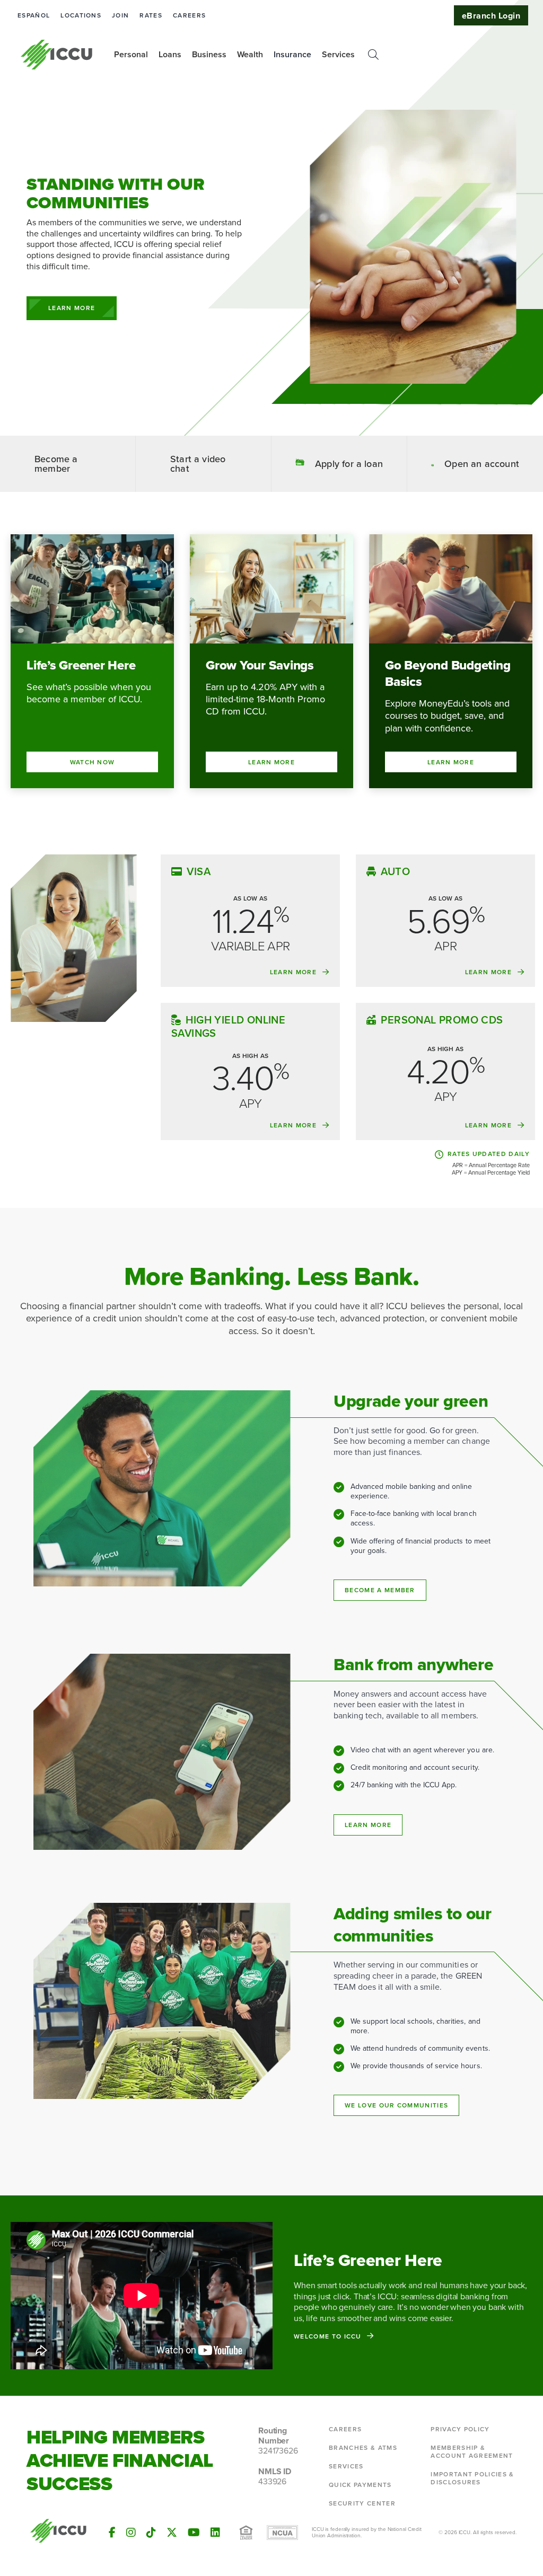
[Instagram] (131, 2533)
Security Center (362, 2503)
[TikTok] (151, 2533)
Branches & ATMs (363, 2448)
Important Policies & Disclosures (472, 2478)
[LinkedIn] (215, 2533)
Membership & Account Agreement (472, 2452)
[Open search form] (373, 55)
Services (346, 2466)
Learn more (368, 1825)
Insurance (292, 54)
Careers (189, 15)
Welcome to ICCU (328, 2336)
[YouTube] (194, 2533)
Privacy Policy (460, 2429)
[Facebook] (112, 2533)
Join (120, 15)
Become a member (380, 1590)
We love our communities (396, 2105)
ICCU (57, 55)
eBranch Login (491, 16)
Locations (81, 15)
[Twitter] (172, 2533)
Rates (151, 15)
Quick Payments (360, 2485)
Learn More (72, 308)
